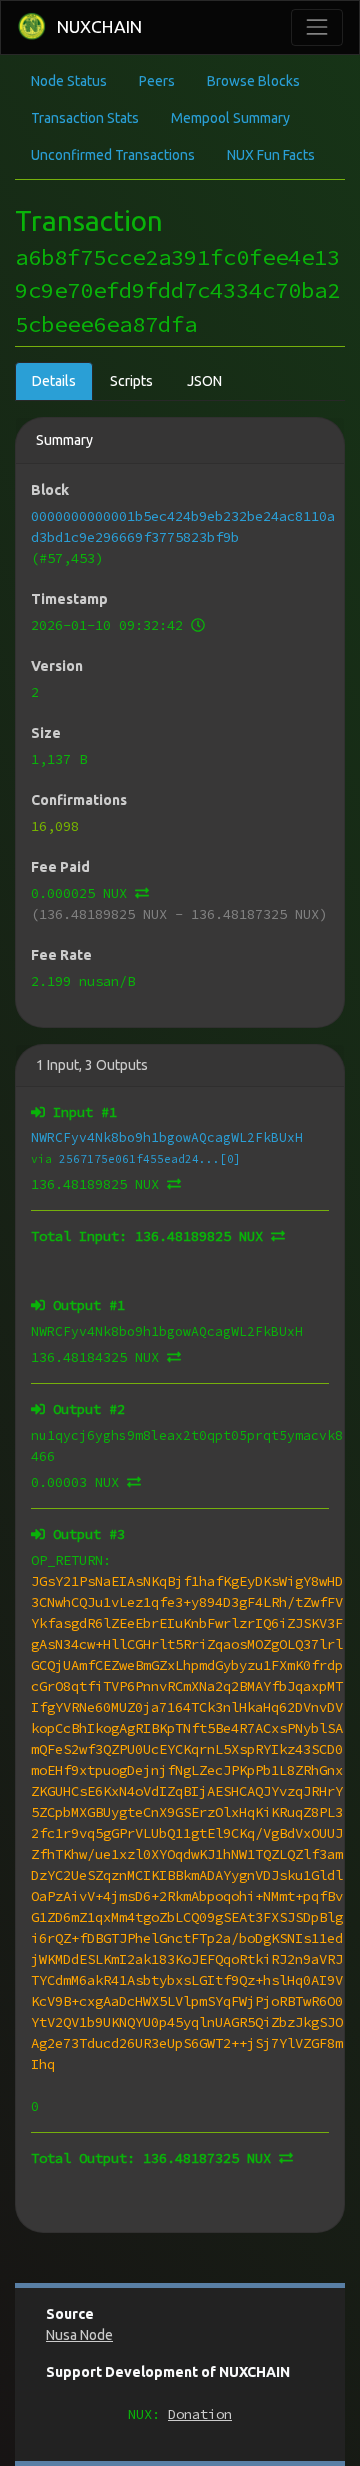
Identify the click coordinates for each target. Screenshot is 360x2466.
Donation (200, 2414)
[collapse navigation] (317, 27)
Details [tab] (54, 381)
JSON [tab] (204, 381)
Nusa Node (79, 2335)
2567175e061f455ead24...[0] (150, 1159)
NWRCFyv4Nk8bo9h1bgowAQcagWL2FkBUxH (167, 1137)
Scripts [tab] (131, 381)
